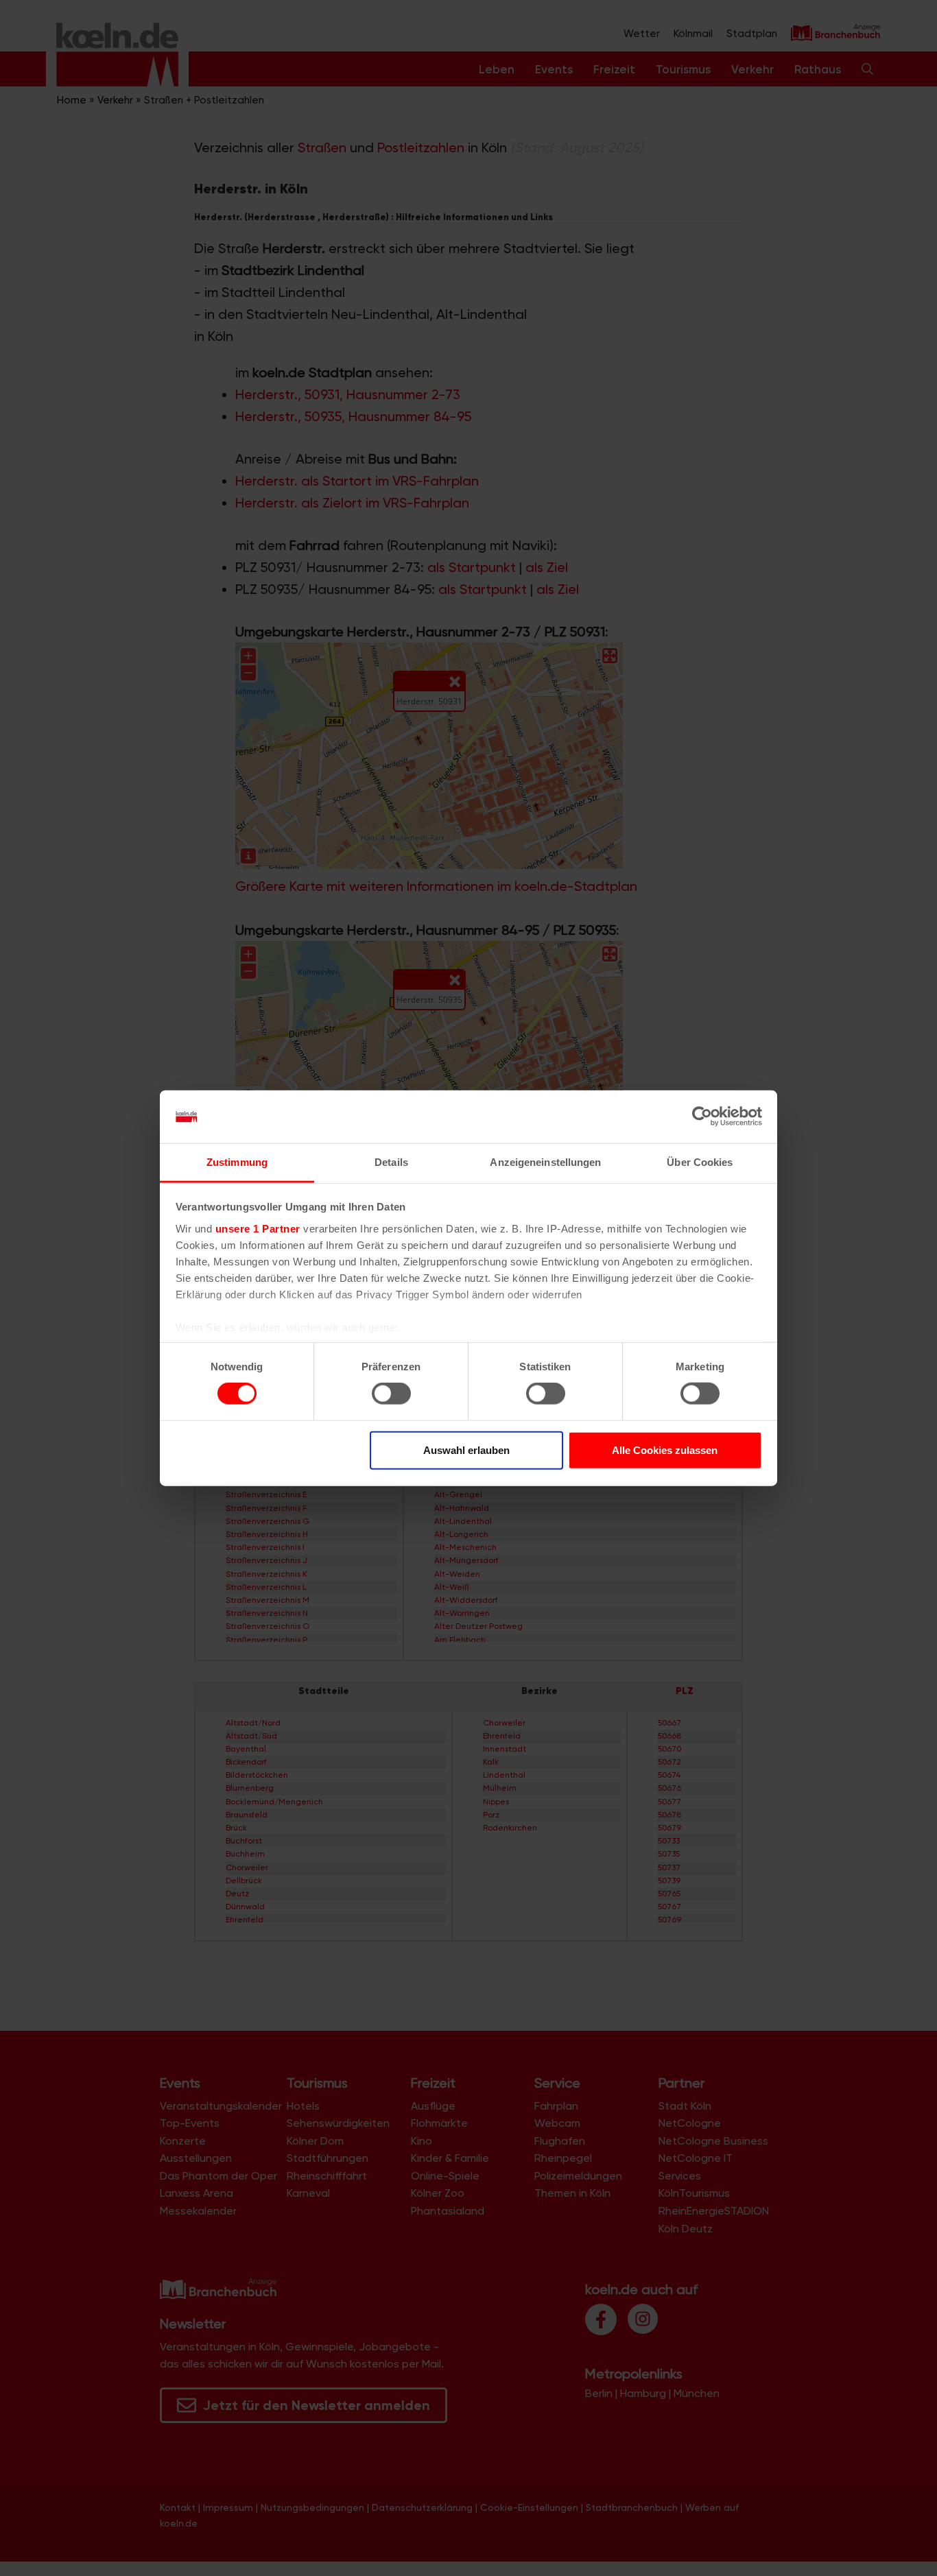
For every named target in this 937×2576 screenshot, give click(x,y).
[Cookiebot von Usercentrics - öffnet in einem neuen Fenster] (702, 1117)
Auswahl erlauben (466, 1450)
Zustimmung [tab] (237, 1162)
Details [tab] (391, 1162)
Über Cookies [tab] (700, 1162)
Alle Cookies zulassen (665, 1450)
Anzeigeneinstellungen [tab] (545, 1162)
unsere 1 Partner (258, 1229)
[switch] (391, 1394)
